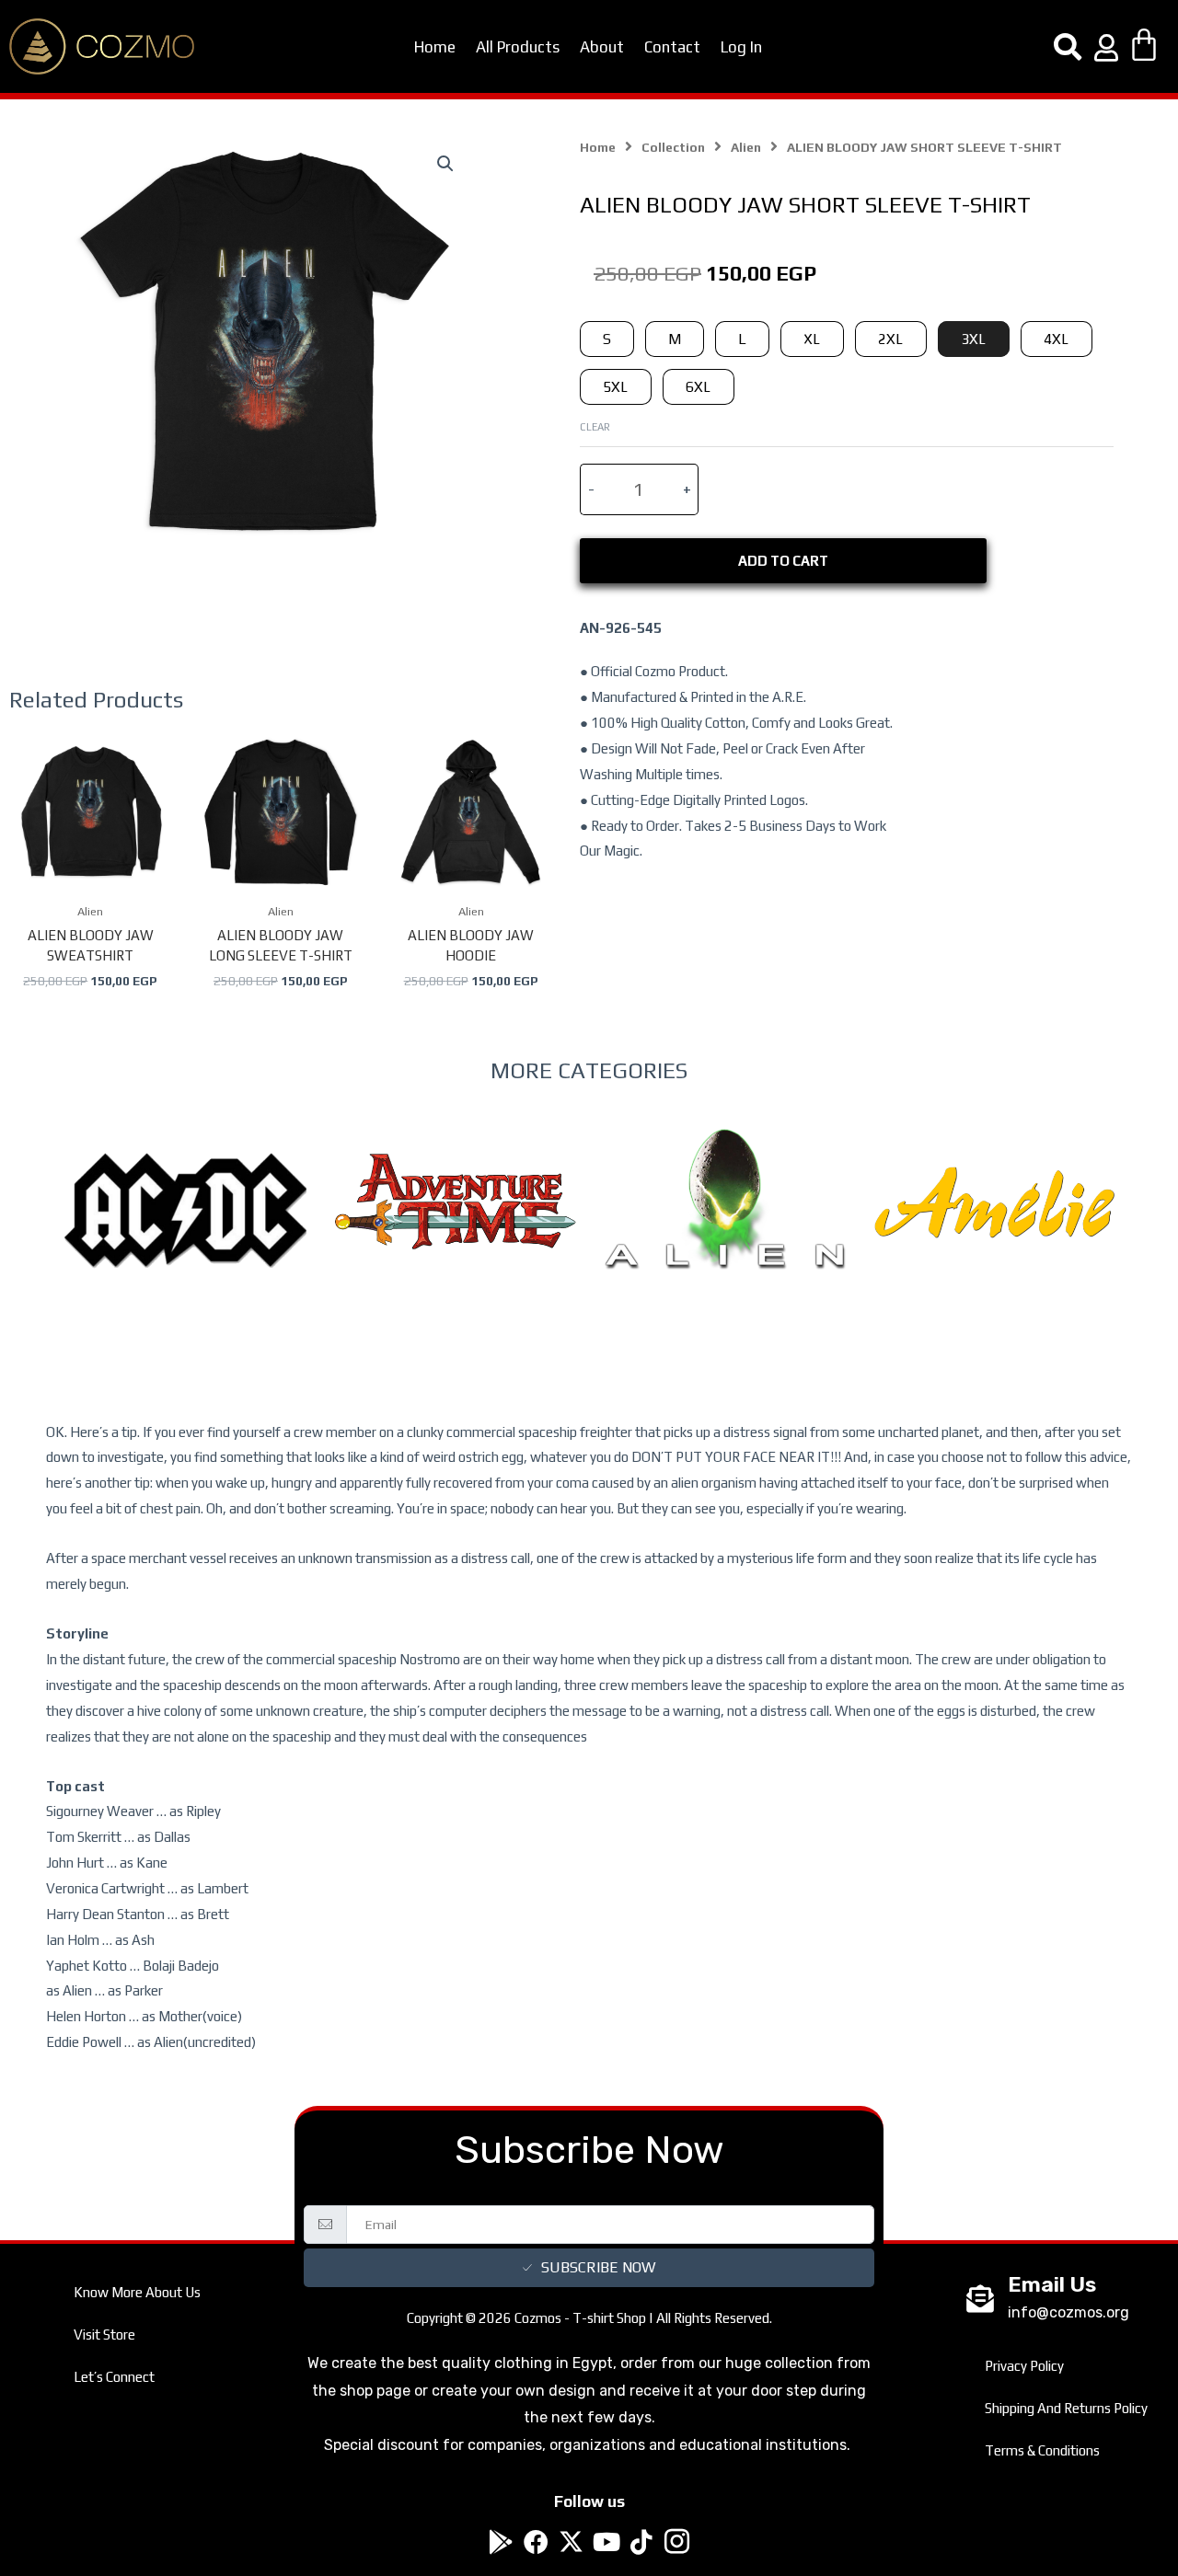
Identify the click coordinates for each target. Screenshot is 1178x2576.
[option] (185, 1248)
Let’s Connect (114, 2377)
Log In (741, 47)
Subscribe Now (598, 2267)
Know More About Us (137, 2292)
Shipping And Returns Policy (1066, 2408)
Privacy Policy (1024, 2366)
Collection (673, 147)
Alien (746, 147)
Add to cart (783, 561)
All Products (518, 47)
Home (435, 47)
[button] (445, 164)
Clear (595, 426)
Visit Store (104, 2334)
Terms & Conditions (1042, 2450)
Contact (672, 47)
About (602, 47)
